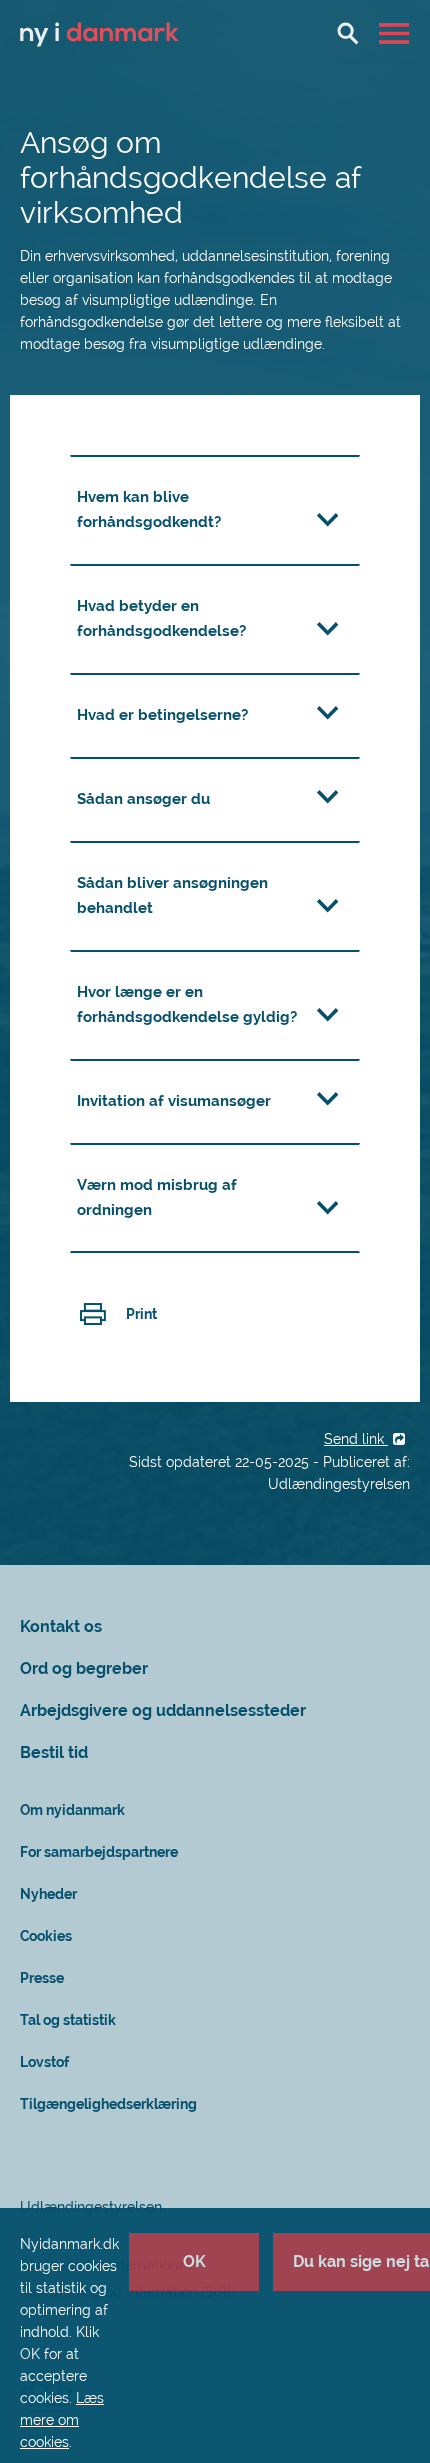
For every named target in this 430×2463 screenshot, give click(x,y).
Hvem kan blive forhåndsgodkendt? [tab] (149, 509)
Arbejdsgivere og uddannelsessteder (163, 1710)
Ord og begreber (84, 1668)
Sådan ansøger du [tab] (143, 799)
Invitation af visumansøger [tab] (174, 1101)
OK (194, 2261)
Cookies (46, 1936)
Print (141, 1314)
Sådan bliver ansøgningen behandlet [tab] (172, 895)
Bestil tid (54, 1752)
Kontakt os (61, 1626)
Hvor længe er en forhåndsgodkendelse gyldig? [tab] (187, 1004)
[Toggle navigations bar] (396, 33)
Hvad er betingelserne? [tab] (162, 715)
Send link (356, 1439)
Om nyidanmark (72, 1810)
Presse (42, 1978)
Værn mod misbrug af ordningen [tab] (157, 1197)
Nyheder (48, 1894)
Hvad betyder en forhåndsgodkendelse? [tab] (161, 618)
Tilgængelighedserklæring (108, 2104)
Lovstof (44, 2062)
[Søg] (348, 33)
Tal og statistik (68, 2020)
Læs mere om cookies (62, 2420)
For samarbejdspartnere (99, 1852)
